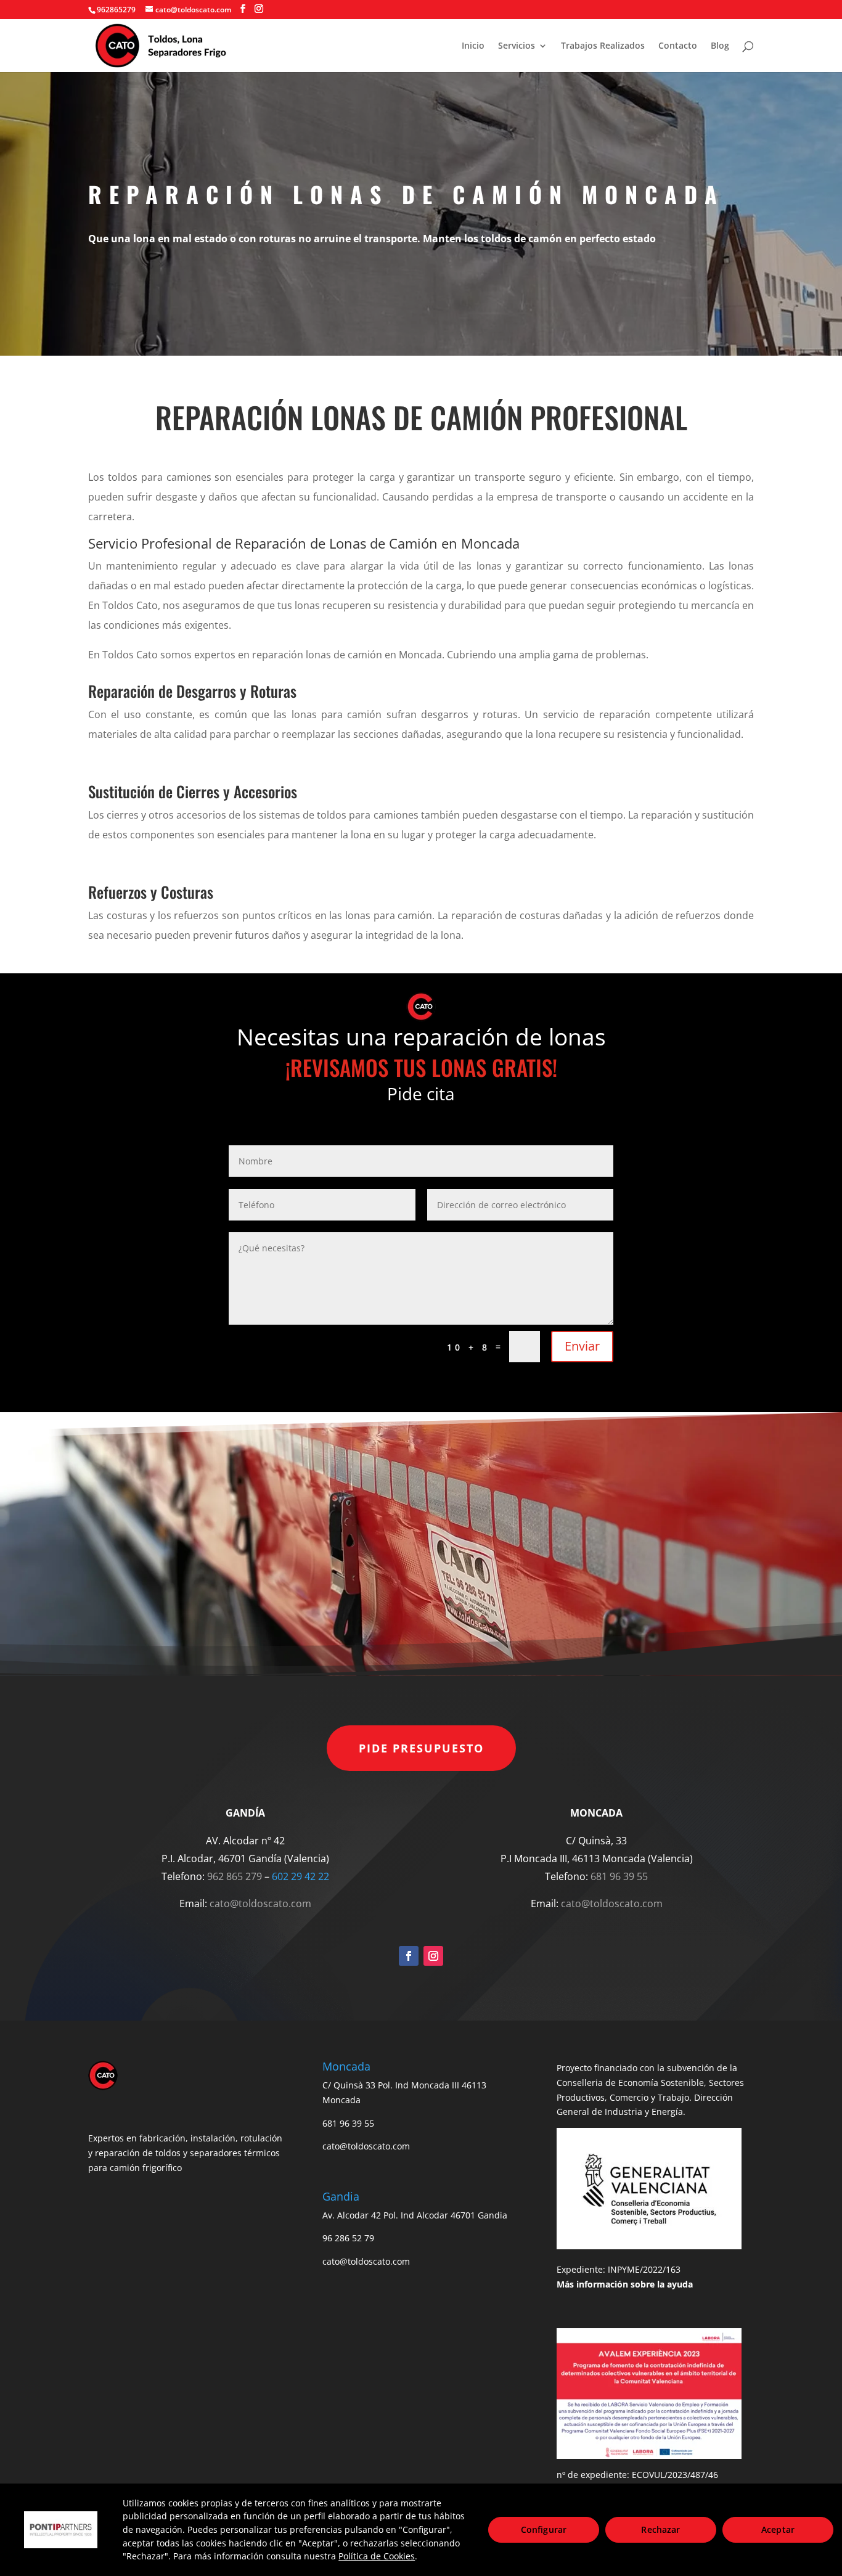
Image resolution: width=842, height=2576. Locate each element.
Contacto (678, 46)
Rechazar (660, 2529)
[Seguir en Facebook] (409, 1956)
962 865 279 (235, 1876)
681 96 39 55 (619, 1876)
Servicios (517, 46)
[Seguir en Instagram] (433, 1956)
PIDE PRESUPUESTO (421, 1748)
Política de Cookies (377, 2556)
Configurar (544, 2529)
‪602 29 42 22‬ (300, 1876)
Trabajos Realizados (603, 46)
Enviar (582, 1346)
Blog (720, 46)
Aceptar (778, 2529)
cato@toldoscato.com (260, 1903)
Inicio (473, 46)
